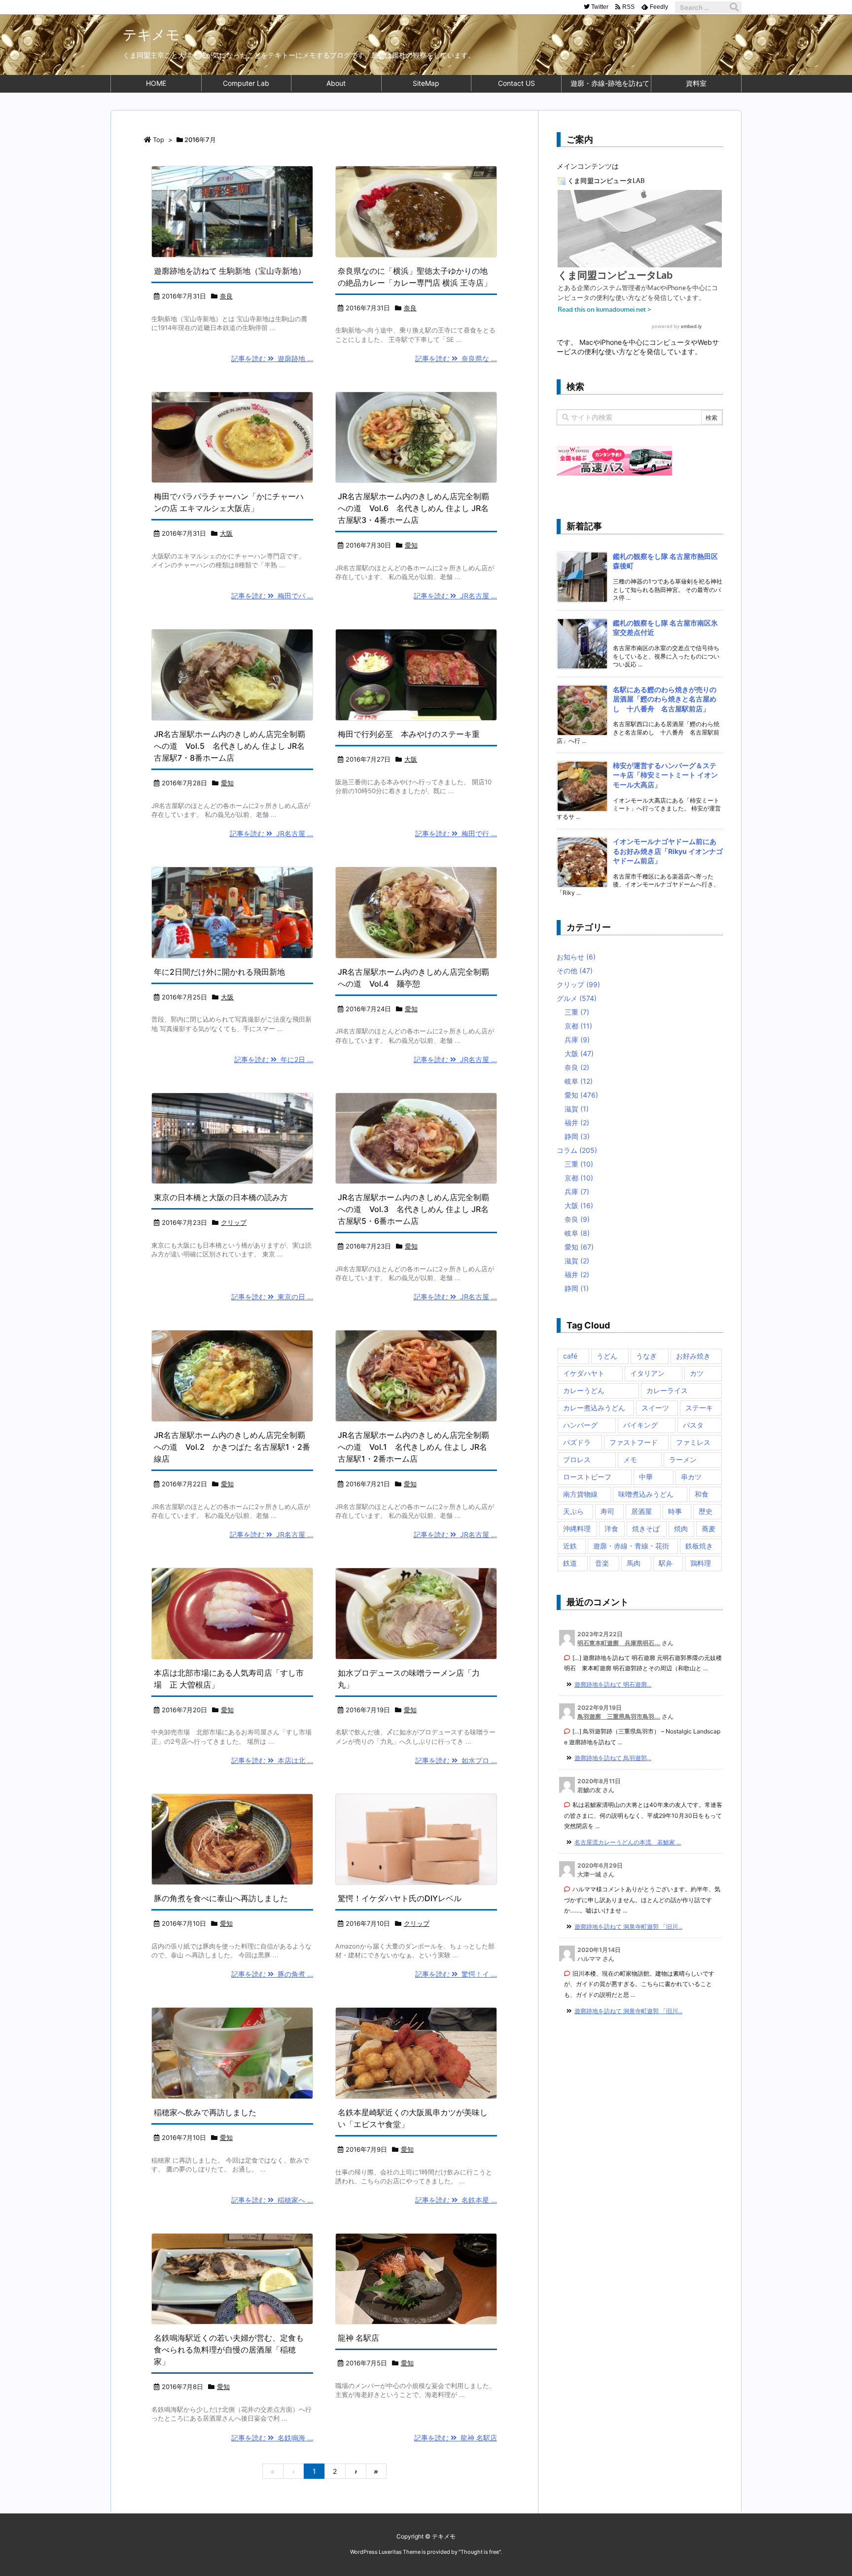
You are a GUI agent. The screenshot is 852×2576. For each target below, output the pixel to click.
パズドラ (577, 1442)
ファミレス (693, 1442)
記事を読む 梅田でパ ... (272, 596)
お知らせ (576, 957)
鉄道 (570, 1563)
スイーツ (655, 1408)
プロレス (577, 1459)
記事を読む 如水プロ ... (456, 1760)
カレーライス (667, 1390)
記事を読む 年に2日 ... (274, 1059)
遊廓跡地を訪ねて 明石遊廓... (613, 1684)
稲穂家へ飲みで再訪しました (205, 2112)
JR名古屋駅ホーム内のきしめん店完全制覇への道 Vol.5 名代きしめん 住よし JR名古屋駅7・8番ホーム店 (230, 746)
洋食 (611, 1528)
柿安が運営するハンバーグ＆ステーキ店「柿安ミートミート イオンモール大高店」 (665, 775)
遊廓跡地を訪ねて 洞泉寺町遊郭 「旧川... (628, 1927)
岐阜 (579, 1081)
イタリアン (647, 1373)
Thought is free (480, 2552)
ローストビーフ (587, 1477)
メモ (630, 1459)
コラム (577, 1150)
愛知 (411, 545)
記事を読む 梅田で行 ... (456, 833)
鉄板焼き (699, 1546)
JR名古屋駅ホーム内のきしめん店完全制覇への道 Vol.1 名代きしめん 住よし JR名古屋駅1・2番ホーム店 (413, 1447)
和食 (702, 1494)
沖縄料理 (577, 1528)
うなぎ (646, 1356)
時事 (675, 1511)
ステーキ (699, 1408)
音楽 (602, 1563)
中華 (646, 1477)
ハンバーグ (580, 1425)
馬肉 (634, 1563)
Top (159, 140)
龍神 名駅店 (358, 2338)
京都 (578, 1026)
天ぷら (573, 1511)
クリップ (234, 1222)
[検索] (734, 7)
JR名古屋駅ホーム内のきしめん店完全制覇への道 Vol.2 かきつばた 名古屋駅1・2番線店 (232, 1447)
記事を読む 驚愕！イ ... (456, 1974)
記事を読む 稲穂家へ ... (272, 2200)
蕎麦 (709, 1528)
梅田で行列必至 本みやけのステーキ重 (409, 734)
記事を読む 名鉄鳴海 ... (272, 2438)
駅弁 (666, 1563)
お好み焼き (693, 1356)
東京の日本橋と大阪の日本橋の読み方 (221, 1197)
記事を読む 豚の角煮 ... (272, 1974)
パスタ (693, 1425)
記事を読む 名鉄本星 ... (456, 2200)
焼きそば (646, 1528)
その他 (575, 971)
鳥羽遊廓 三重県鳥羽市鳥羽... (619, 1716)
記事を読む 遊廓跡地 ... (272, 358)
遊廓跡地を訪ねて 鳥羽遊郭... (613, 1758)
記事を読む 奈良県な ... (456, 358)
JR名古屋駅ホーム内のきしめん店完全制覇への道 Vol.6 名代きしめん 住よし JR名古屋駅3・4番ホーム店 (413, 508)
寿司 (607, 1511)
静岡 (577, 1136)
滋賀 (577, 1109)
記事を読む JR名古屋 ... (455, 596)
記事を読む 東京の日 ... (272, 1297)
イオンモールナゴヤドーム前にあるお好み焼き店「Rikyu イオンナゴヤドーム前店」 (668, 851)
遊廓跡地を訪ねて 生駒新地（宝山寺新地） (230, 271)
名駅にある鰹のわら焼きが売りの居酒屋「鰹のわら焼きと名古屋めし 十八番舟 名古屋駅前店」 (665, 699)
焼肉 (681, 1528)
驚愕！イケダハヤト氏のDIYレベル (400, 1898)
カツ (697, 1373)
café (570, 1356)
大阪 (226, 533)
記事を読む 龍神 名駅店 (456, 2438)
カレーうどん (584, 1390)
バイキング (640, 1425)
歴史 (706, 1511)
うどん (607, 1356)
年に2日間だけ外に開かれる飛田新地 (219, 972)
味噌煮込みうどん (646, 1494)
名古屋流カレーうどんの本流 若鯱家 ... (628, 1842)
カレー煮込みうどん (594, 1408)
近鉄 (570, 1546)
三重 (577, 1012)
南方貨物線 (580, 1494)
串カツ (691, 1477)
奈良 (226, 296)
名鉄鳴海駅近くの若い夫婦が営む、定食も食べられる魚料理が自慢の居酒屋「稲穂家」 (229, 2350)
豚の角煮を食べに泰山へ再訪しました (221, 1898)
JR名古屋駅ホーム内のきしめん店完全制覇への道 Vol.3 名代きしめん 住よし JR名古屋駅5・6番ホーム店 (413, 1209)
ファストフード (634, 1442)
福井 (577, 1122)
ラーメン (683, 1459)
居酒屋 (641, 1511)
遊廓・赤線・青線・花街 (631, 1546)
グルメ (577, 998)
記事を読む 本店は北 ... (272, 1760)
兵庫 (577, 1040)
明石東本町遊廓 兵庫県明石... (619, 1643)
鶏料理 (701, 1563)
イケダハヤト (584, 1373)
